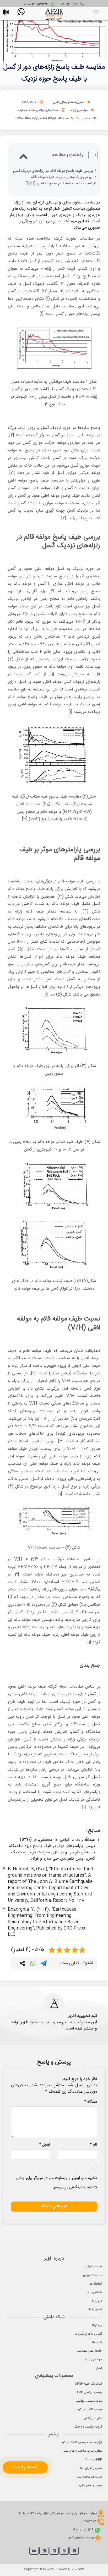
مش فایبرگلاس (93, 2418)
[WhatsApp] (33, 1964)
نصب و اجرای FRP (90, 2468)
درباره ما (97, 2301)
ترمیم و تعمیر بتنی (91, 2485)
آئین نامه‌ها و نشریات (88, 2334)
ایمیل (45, 2145)
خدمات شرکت (93, 2267)
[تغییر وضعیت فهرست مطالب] (90, 155)
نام (93, 2145)
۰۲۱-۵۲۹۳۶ (70, 5)
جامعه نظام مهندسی (89, 2351)
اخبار (99, 2368)
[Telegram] (44, 1964)
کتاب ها (97, 2342)
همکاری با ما (94, 2292)
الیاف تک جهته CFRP (88, 2384)
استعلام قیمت (25, 2467)
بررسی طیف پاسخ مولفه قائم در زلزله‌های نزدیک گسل (53, 171)
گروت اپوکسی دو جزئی (88, 2427)
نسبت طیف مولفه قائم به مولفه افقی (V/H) (59, 184)
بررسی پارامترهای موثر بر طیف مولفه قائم (62, 177)
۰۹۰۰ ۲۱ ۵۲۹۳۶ (37, 5)
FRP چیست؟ (93, 2459)
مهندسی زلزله (79, 110)
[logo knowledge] (54, 13)
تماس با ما (96, 2309)
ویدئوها (97, 2325)
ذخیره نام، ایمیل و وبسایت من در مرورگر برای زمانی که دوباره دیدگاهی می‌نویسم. (57, 2183)
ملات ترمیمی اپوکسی (89, 2401)
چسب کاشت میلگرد (90, 2409)
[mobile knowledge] (7, 11)
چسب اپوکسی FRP (90, 2392)
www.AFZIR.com (72, 2569)
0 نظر (87, 118)
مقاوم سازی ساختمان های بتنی (82, 2451)
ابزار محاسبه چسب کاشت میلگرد (82, 2442)
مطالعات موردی (93, 2275)
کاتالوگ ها (96, 2284)
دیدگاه (91, 2102)
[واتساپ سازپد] (22, 13)
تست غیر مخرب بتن (89, 2477)
